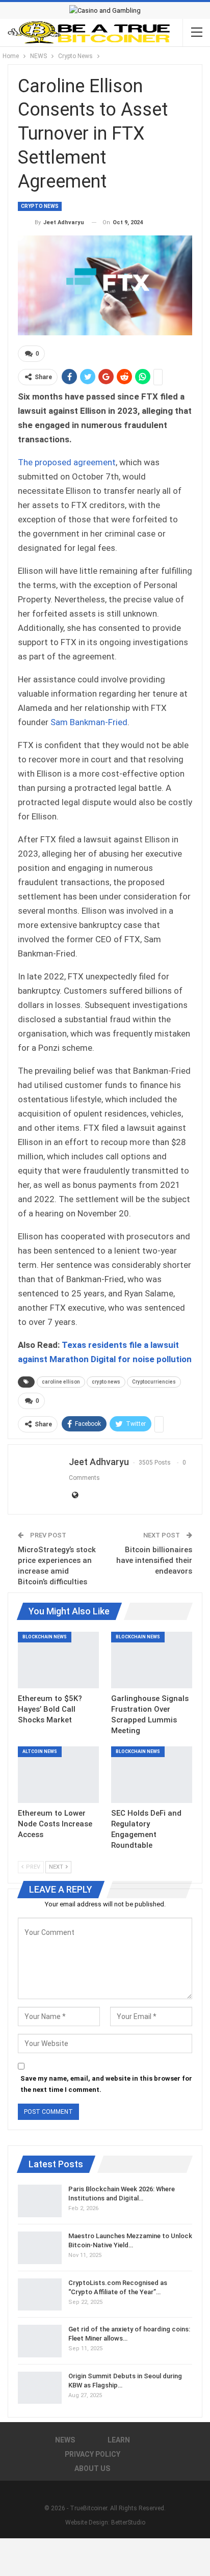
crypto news (106, 1382)
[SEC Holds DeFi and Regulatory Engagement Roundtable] (152, 1775)
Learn (119, 2440)
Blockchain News (45, 1637)
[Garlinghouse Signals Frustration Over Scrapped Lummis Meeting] (152, 1660)
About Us (92, 2468)
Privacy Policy (93, 2454)
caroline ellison (61, 1382)
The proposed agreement (67, 462)
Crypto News (40, 206)
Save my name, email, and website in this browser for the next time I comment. (106, 2084)
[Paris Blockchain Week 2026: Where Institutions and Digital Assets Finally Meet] (40, 2201)
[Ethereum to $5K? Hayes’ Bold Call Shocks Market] (58, 1660)
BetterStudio (128, 2522)
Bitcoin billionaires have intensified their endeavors (154, 1560)
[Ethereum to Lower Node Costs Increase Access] (58, 1775)
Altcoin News (40, 1751)
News (65, 2440)
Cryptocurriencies (154, 1382)
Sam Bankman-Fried (89, 722)
